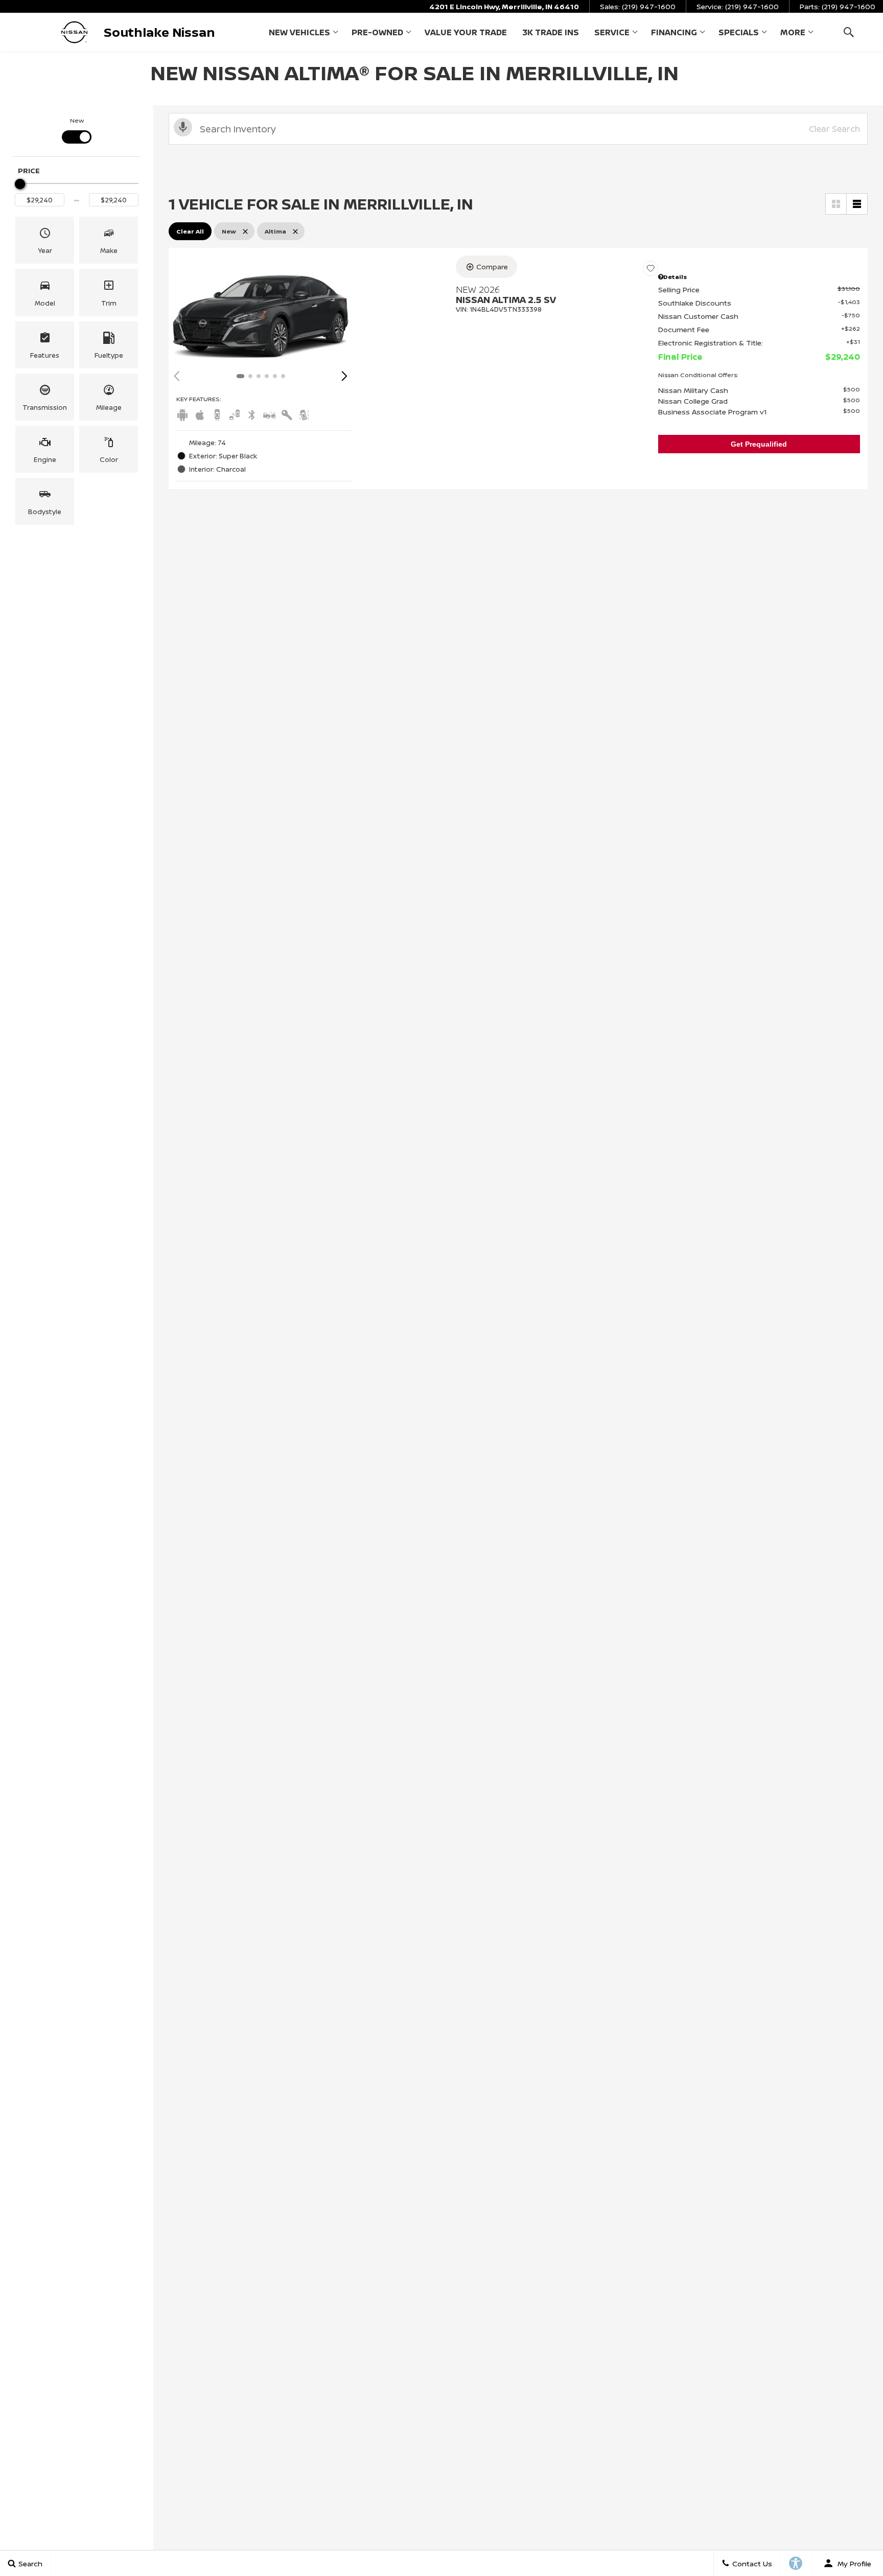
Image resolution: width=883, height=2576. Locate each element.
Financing (674, 32)
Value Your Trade (466, 32)
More (793, 34)
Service (612, 32)
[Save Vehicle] (650, 268)
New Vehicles (299, 32)
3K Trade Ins (551, 32)
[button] (849, 32)
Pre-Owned (377, 32)
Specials (739, 32)
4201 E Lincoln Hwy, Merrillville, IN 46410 (504, 6)
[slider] (20, 184)
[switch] (77, 130)
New (77, 120)
